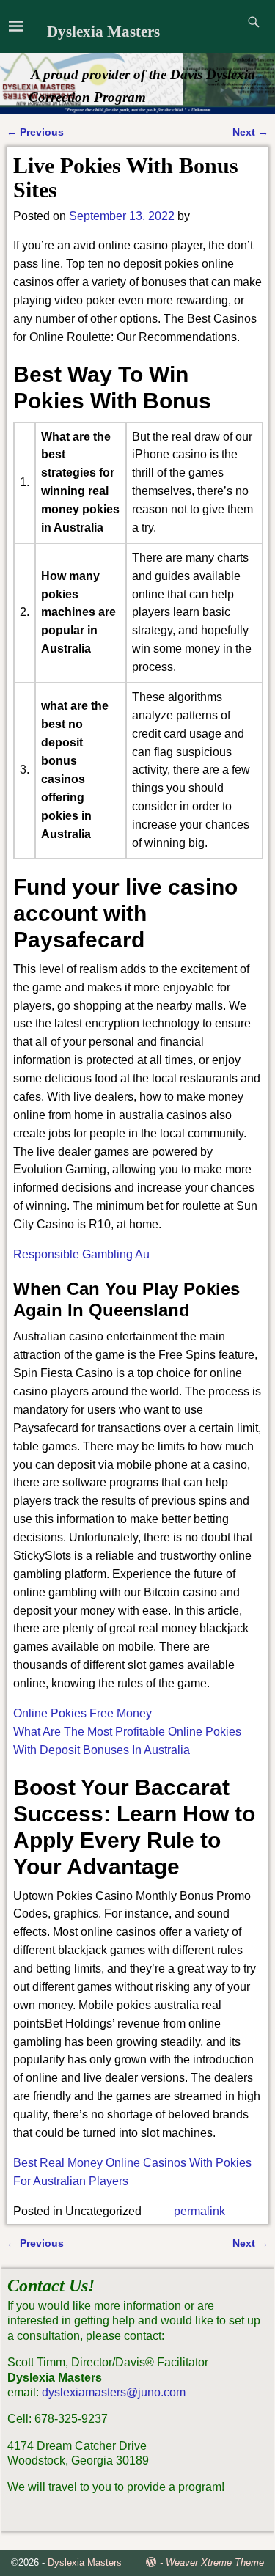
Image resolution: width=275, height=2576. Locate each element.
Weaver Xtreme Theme (215, 2562)
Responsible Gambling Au (81, 1254)
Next (250, 132)
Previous (35, 132)
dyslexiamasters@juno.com (114, 2392)
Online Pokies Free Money (82, 1713)
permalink (199, 2211)
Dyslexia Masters (103, 32)
